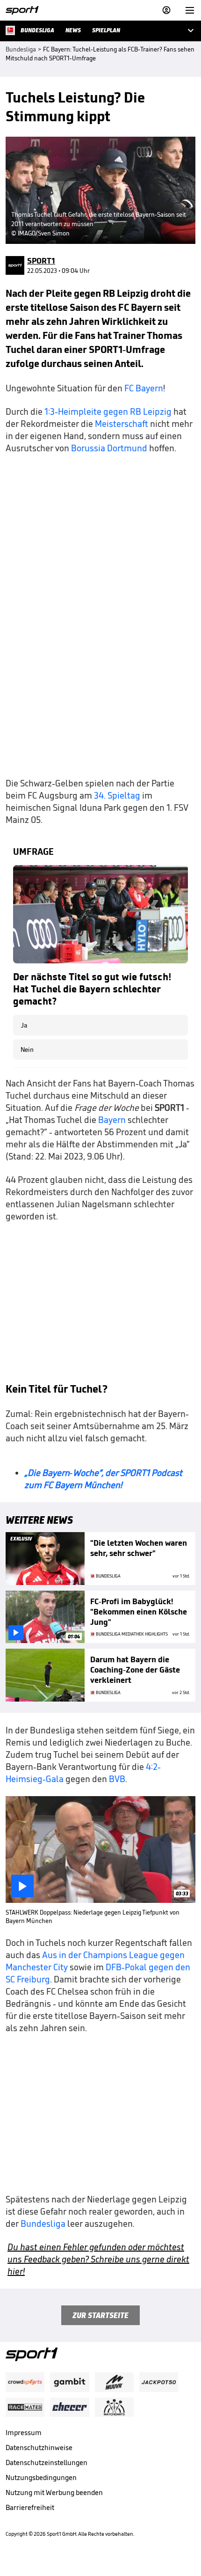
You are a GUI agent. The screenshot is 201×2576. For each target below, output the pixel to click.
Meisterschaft (122, 424)
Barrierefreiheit (30, 2507)
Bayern (113, 1120)
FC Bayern (144, 388)
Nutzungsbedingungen (41, 2477)
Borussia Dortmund (110, 448)
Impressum (24, 2433)
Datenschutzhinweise (39, 2448)
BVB (117, 1779)
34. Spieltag (117, 795)
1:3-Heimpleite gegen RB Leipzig (108, 411)
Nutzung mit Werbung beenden (54, 2492)
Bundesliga (44, 2224)
